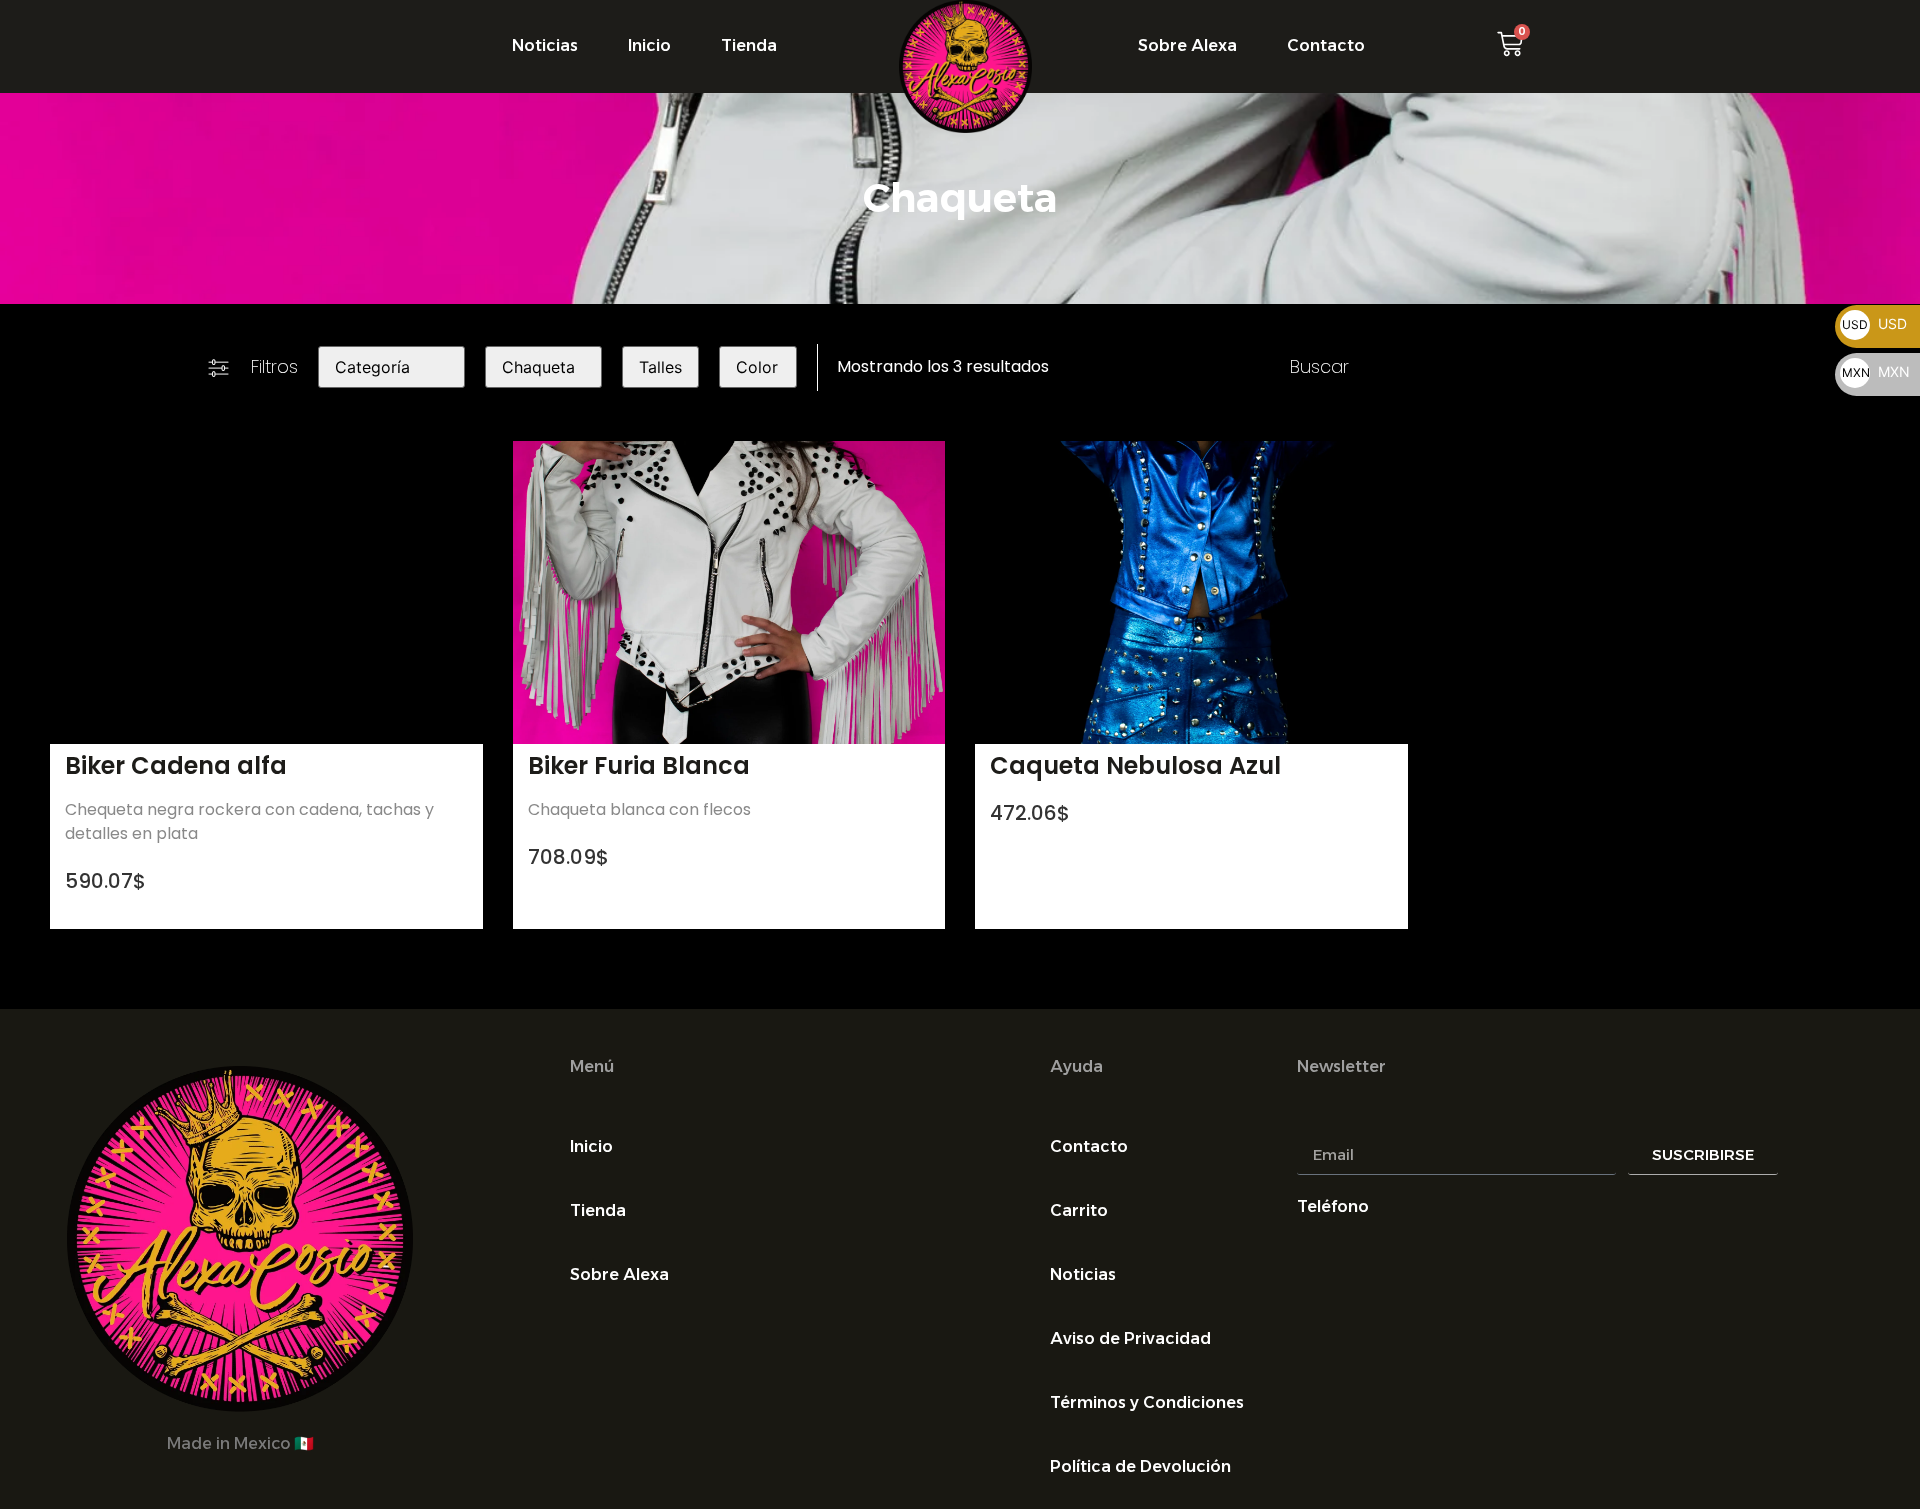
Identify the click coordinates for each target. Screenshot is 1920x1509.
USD (1874, 323)
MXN (1876, 371)
